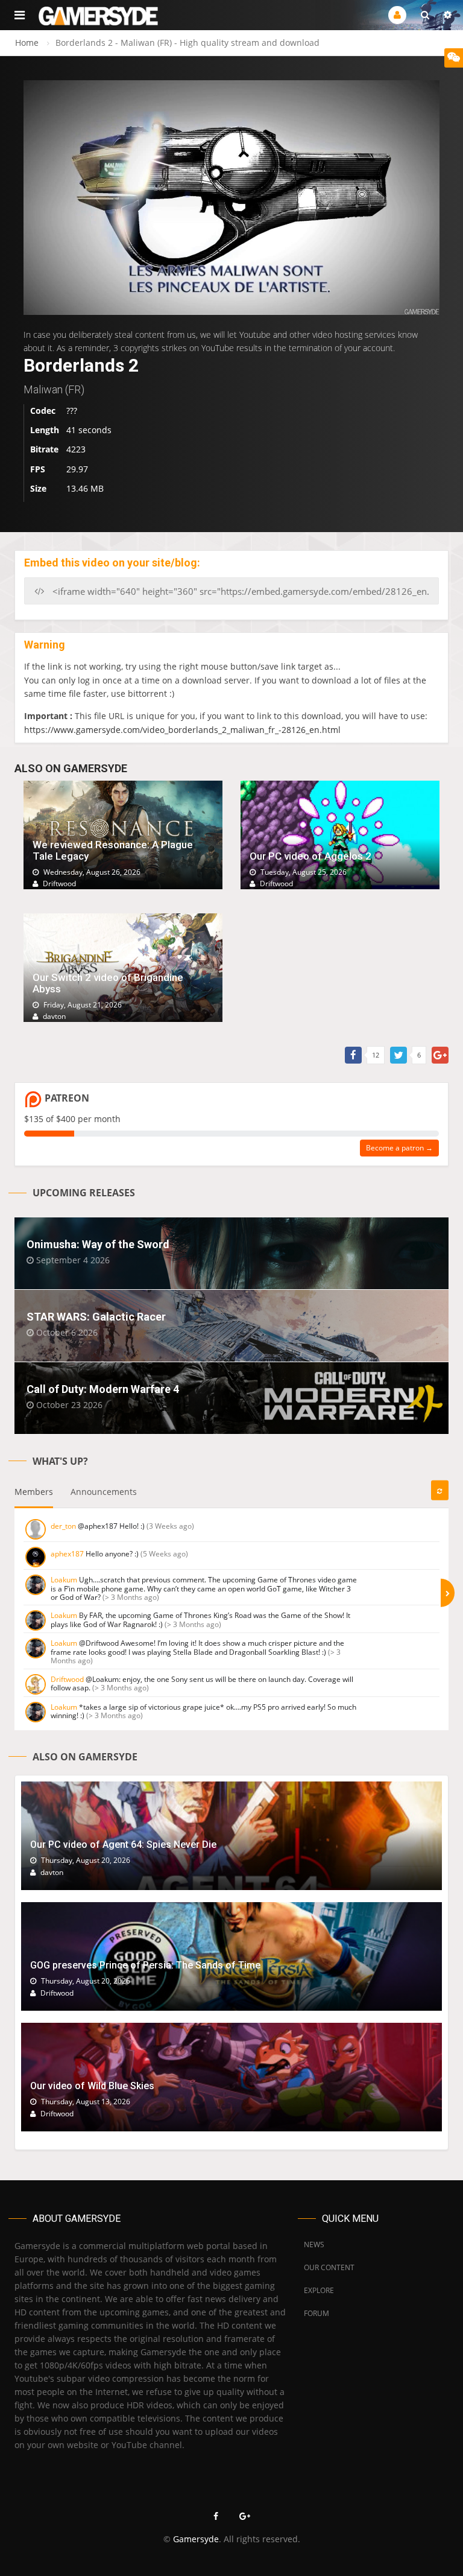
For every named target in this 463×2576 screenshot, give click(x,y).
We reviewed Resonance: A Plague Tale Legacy (113, 850)
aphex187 (67, 1554)
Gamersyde (196, 2539)
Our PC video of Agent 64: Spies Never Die (123, 1845)
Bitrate (44, 449)
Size (38, 488)
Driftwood (67, 1679)
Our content (329, 2267)
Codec (43, 411)
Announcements (104, 1492)
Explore (319, 2290)
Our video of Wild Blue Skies (92, 2086)
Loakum (64, 1580)
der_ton (63, 1526)
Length (45, 430)
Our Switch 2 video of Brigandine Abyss (108, 983)
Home (27, 43)
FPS (38, 469)
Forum (317, 2313)
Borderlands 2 (81, 365)
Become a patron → (399, 1148)
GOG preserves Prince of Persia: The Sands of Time (145, 1965)
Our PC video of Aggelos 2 (310, 856)
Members (34, 1492)
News (314, 2244)
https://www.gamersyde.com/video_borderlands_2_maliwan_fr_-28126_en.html (182, 730)
